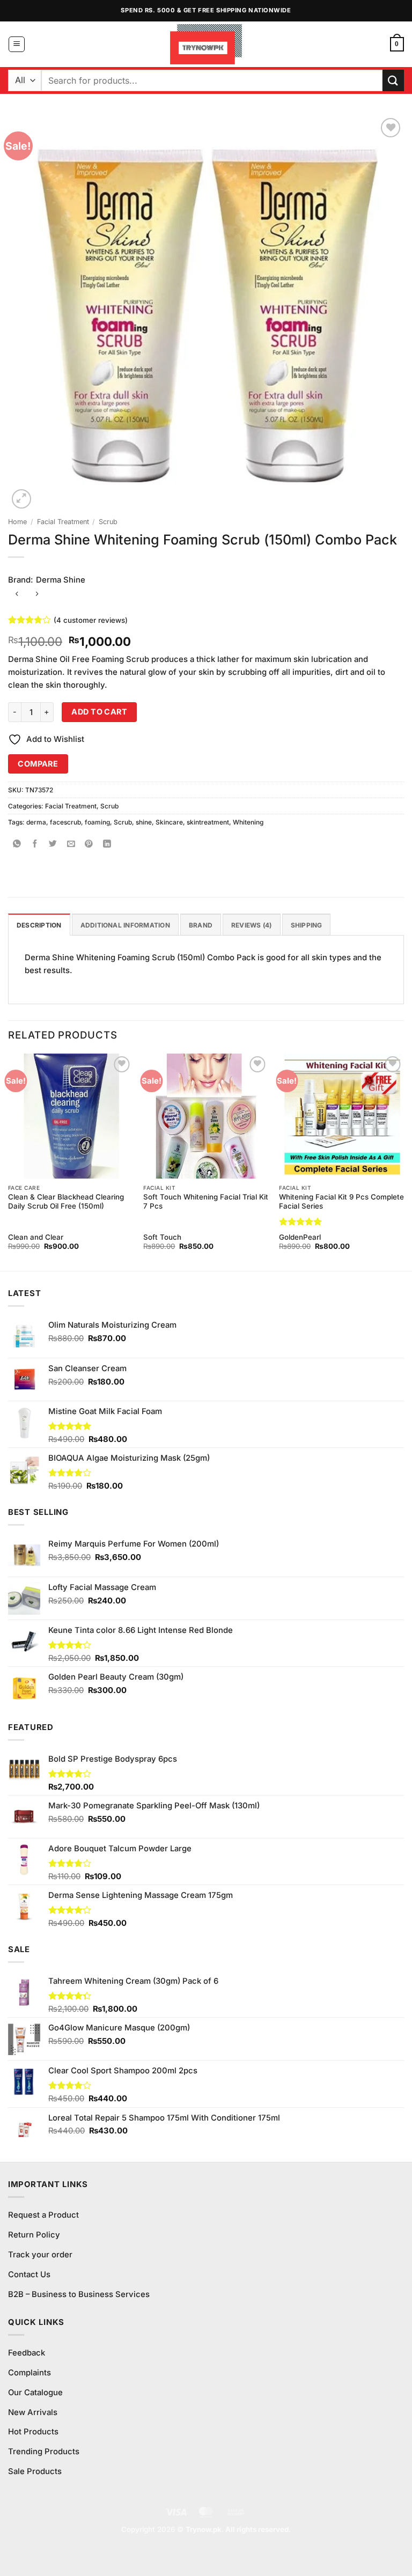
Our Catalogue (35, 2393)
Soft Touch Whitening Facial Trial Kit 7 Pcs (206, 1201)
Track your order (40, 2255)
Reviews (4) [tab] (252, 925)
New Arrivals (33, 2412)
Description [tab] (39, 925)
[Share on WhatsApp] (17, 845)
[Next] (403, 1161)
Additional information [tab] (125, 925)
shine (144, 822)
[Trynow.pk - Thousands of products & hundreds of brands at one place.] (206, 44)
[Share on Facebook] (35, 845)
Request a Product (43, 2215)
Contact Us (29, 2275)
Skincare (169, 822)
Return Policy (34, 2235)
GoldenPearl (300, 1237)
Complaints (30, 2373)
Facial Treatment (63, 522)
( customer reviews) (91, 620)
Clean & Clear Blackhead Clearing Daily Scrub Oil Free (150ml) (66, 1201)
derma (36, 822)
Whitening (248, 822)
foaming (97, 822)
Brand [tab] (201, 925)
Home (17, 522)
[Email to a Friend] (71, 845)
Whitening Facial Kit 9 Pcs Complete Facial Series (341, 1201)
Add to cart (99, 712)
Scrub (108, 522)
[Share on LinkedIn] (107, 845)
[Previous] (9, 1161)
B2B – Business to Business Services (79, 2294)
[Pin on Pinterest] (89, 845)
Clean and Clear (36, 1237)
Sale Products (35, 2471)
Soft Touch (162, 1237)
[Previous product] (37, 595)
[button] (17, 45)
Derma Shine (61, 580)
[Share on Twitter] (53, 845)
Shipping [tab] (307, 925)
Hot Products (33, 2432)
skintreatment (208, 822)
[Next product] (17, 595)
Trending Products (44, 2452)
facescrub (65, 822)
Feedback (27, 2353)
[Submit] (393, 80)
